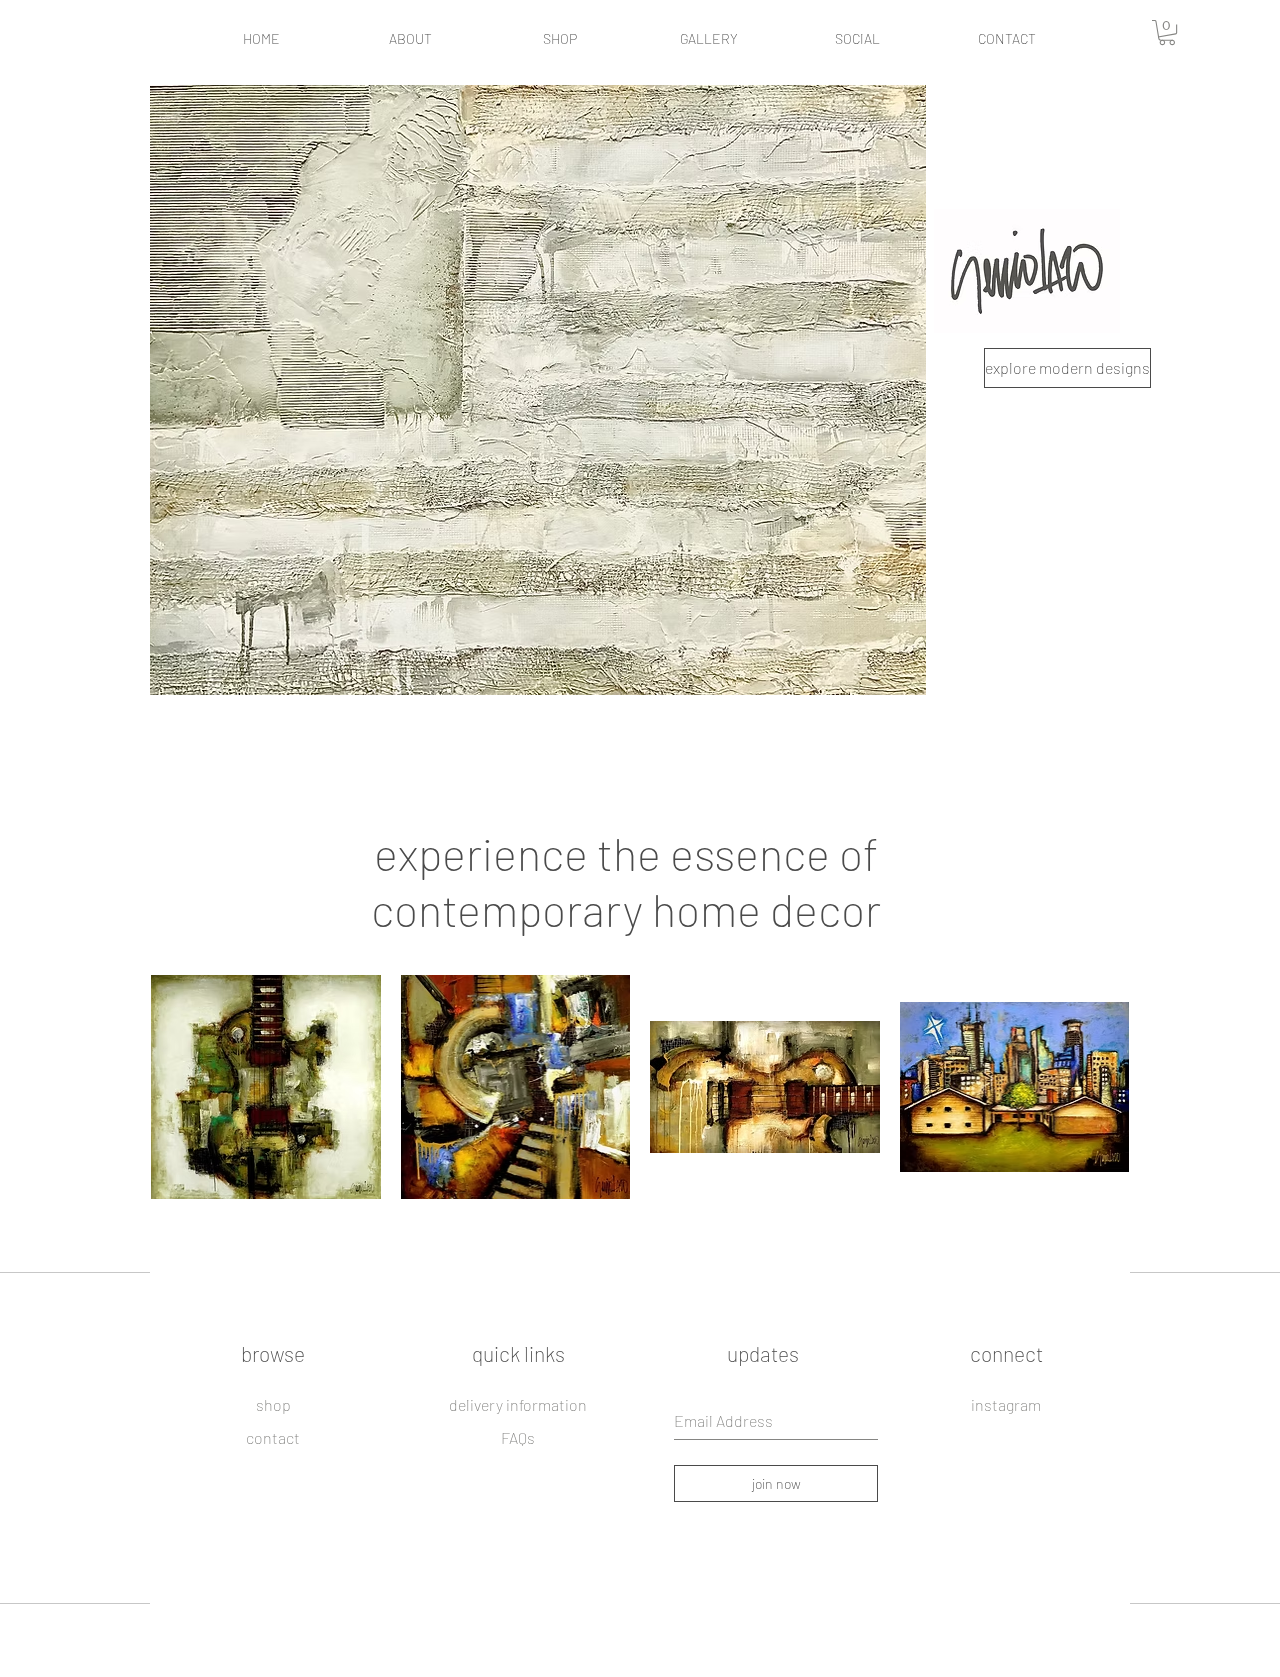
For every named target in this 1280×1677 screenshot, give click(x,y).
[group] (640, 1094)
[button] (1167, 32)
